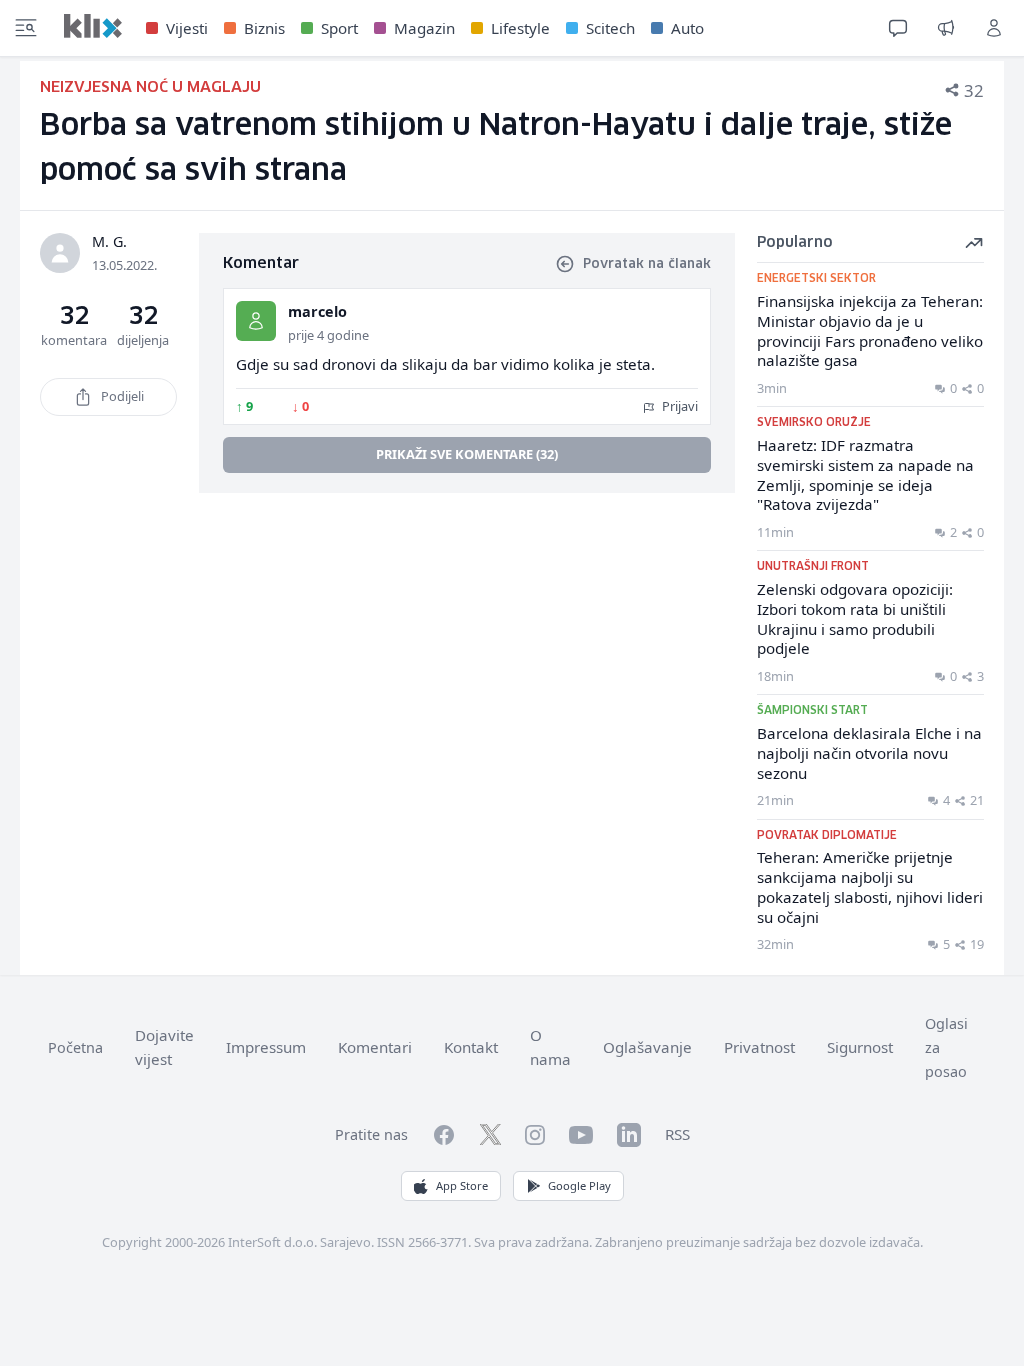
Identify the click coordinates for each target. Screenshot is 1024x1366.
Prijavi (678, 406)
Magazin (424, 28)
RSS (677, 1134)
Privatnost (759, 1047)
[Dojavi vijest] (946, 28)
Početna (75, 1047)
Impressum (266, 1047)
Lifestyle (520, 28)
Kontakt (471, 1047)
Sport (339, 28)
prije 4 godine (328, 335)
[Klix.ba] (93, 26)
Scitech (610, 28)
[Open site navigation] (26, 28)
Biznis (264, 28)
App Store (462, 1185)
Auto (687, 28)
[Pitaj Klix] (898, 28)
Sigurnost (860, 1047)
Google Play (579, 1185)
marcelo (317, 311)
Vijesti (187, 28)
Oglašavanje (647, 1047)
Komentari (375, 1047)
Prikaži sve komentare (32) (467, 454)
